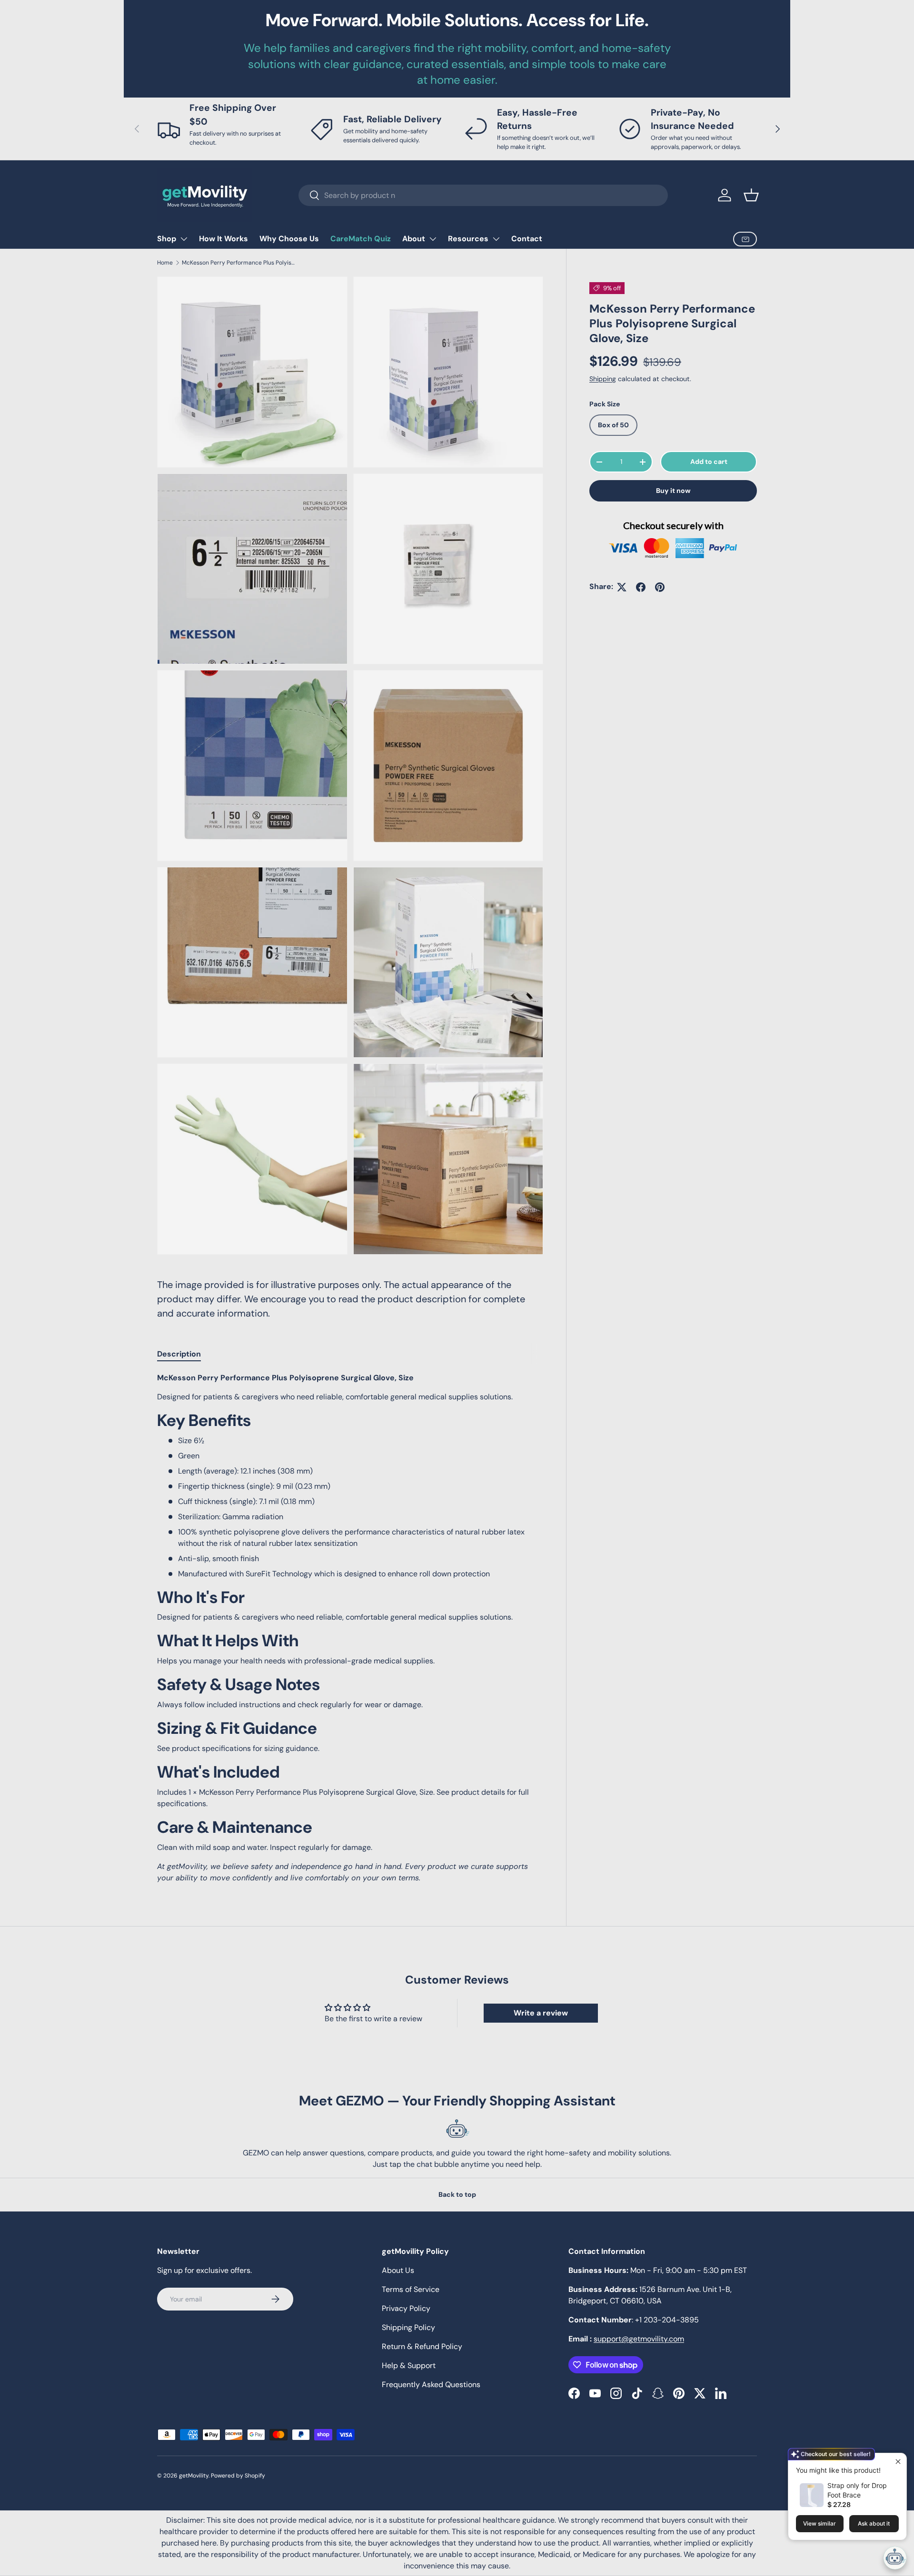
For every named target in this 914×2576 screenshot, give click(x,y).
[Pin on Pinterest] (660, 587)
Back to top (457, 2194)
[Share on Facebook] (641, 587)
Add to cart (709, 462)
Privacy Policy (406, 2308)
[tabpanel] (350, 1628)
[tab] (179, 1354)
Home (165, 263)
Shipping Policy (408, 2327)
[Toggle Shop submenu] (184, 239)
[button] (751, 195)
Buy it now (673, 491)
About (414, 239)
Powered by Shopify (238, 2476)
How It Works (224, 239)
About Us (398, 2270)
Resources (468, 239)
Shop (167, 239)
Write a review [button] (541, 2013)
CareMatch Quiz (361, 239)
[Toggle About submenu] (433, 239)
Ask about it (874, 2523)
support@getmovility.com (639, 2339)
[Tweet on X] (622, 587)
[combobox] (483, 195)
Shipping (603, 379)
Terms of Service (411, 2289)
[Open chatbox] (895, 2558)
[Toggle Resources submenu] (496, 239)
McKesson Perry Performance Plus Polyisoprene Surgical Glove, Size (239, 263)
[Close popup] (898, 2462)
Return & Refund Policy (422, 2346)
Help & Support (409, 2365)
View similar (820, 2523)
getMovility (194, 2476)
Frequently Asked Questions (431, 2384)
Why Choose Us (289, 239)
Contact (527, 239)
